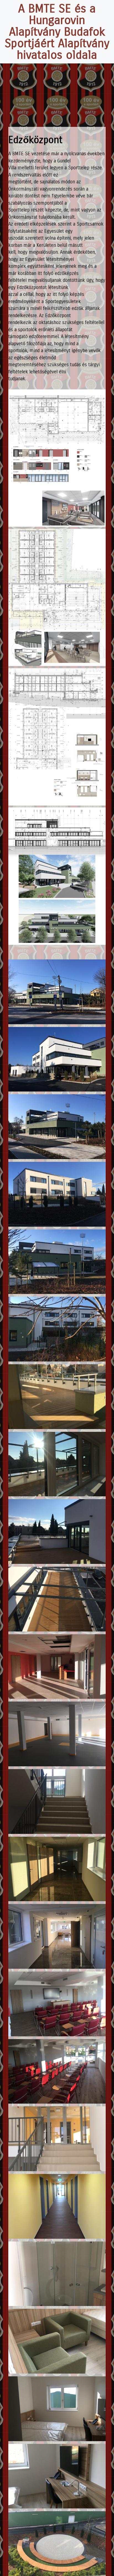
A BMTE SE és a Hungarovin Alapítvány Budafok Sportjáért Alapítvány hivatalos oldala (57, 32)
